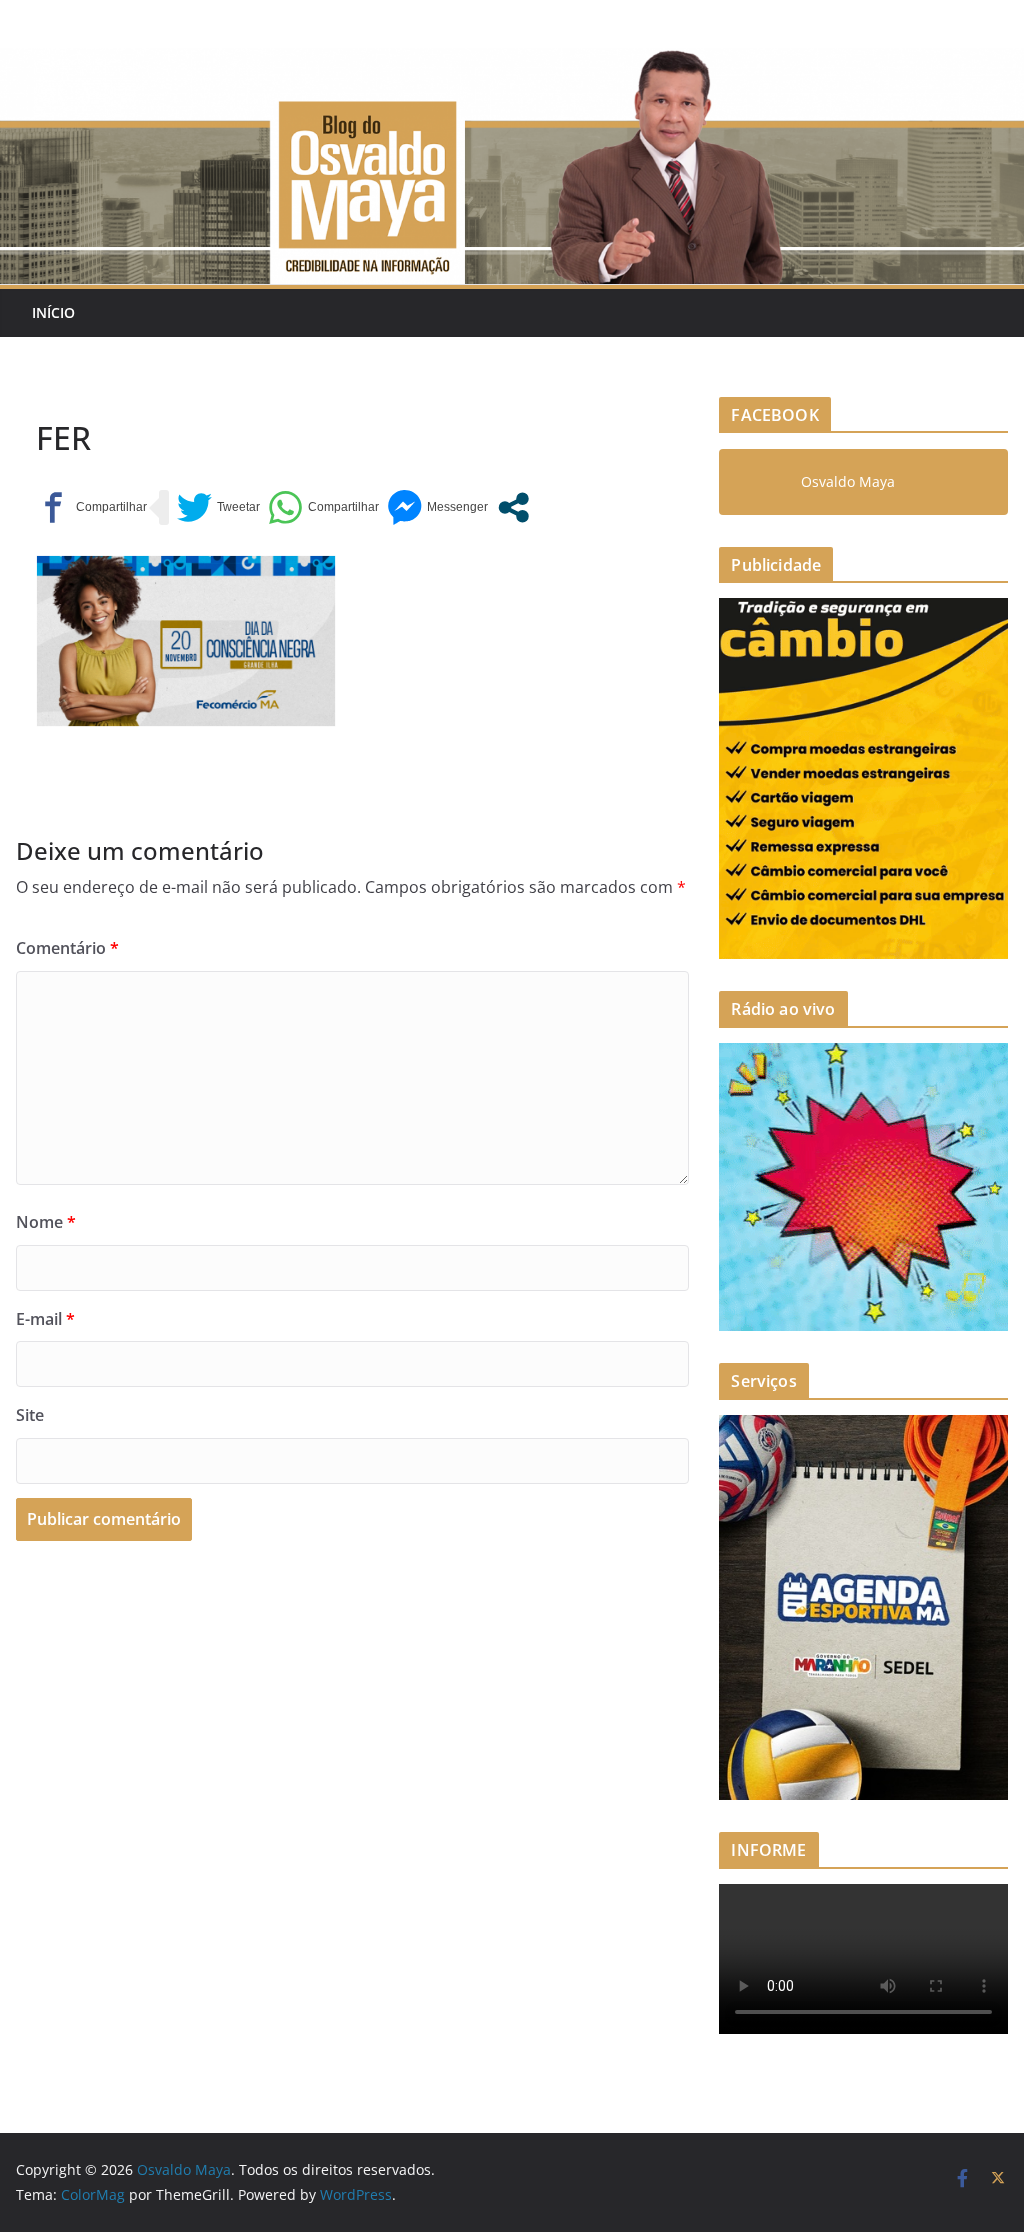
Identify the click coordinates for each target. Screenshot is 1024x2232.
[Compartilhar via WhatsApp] (323, 507)
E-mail (45, 1319)
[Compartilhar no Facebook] (91, 507)
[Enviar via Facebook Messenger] (437, 507)
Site (30, 1415)
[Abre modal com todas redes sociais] (513, 507)
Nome (46, 1222)
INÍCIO (53, 312)
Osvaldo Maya (848, 481)
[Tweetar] (218, 507)
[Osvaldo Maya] (512, 62)
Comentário (67, 948)
